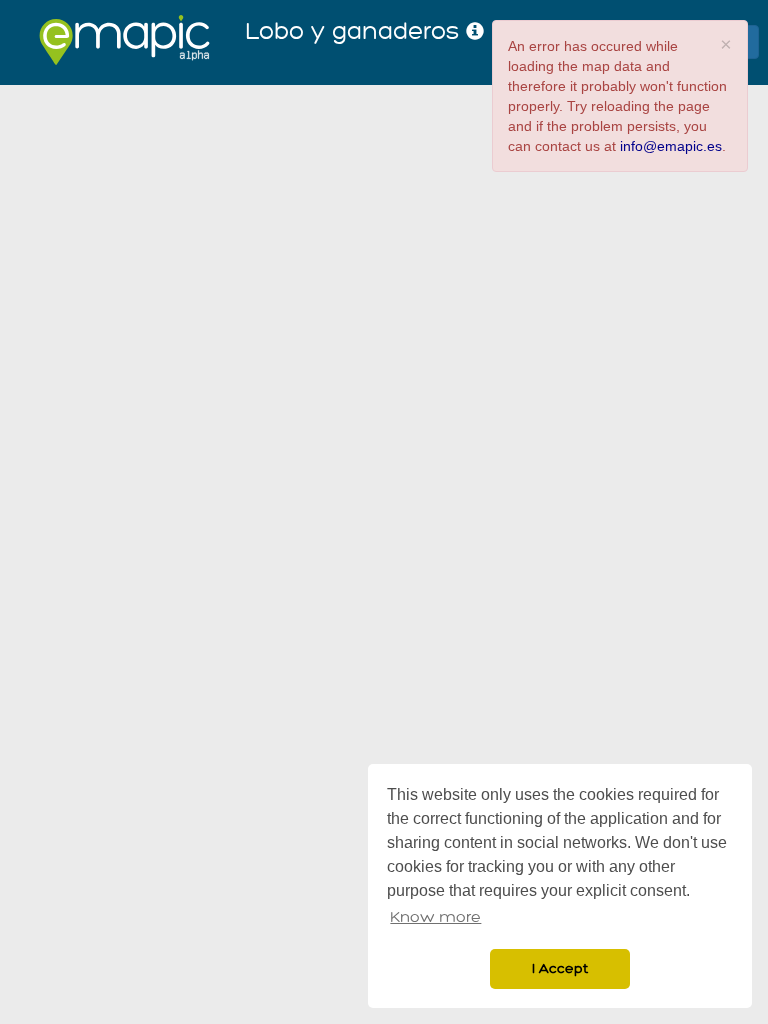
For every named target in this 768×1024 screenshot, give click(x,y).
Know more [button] (435, 917)
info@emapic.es (671, 146)
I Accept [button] (560, 968)
